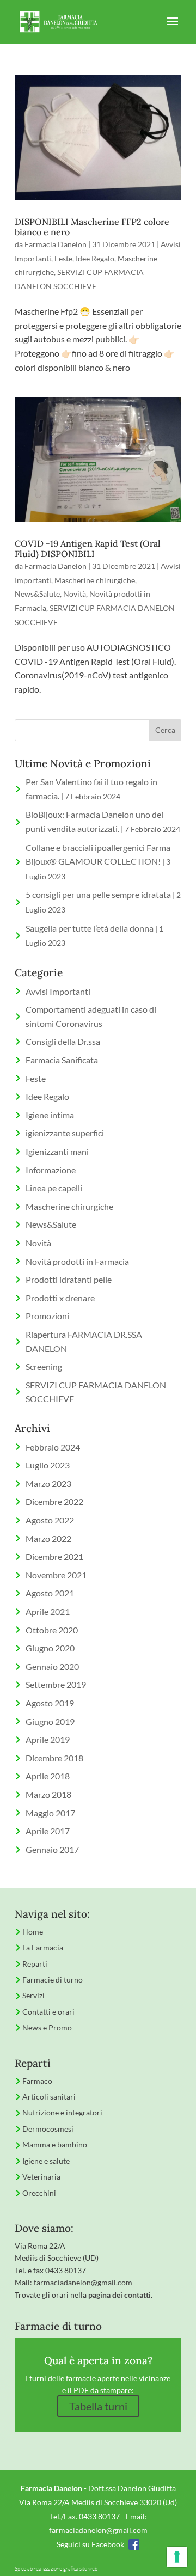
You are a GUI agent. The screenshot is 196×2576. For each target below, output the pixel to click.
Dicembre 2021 (54, 1556)
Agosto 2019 (50, 1703)
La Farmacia (43, 1947)
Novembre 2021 (56, 1575)
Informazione (51, 1170)
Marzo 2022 (48, 1538)
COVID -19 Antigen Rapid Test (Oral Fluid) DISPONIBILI (88, 549)
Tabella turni (98, 2406)
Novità (75, 594)
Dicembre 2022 (54, 1501)
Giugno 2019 (50, 1721)
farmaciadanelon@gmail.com (83, 2282)
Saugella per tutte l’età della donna (90, 928)
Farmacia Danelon (56, 244)
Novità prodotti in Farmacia (77, 1261)
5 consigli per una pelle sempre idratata (98, 894)
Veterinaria (41, 2177)
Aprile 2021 (48, 1611)
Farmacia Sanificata (62, 1060)
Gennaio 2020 (52, 1666)
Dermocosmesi (48, 2129)
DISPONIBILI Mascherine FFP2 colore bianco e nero (92, 227)
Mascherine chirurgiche (95, 580)
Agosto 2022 (50, 1520)
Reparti (35, 1964)
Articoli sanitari (49, 2097)
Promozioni (47, 1316)
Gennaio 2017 (52, 1849)
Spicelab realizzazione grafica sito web (56, 2569)
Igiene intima (50, 1115)
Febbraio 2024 (53, 1447)
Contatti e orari (48, 2012)
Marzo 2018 (48, 1794)
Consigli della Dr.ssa (63, 1041)
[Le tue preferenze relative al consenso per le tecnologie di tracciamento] (177, 2557)
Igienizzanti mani (57, 1151)
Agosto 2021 (50, 1593)
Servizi (33, 1995)
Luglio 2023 (48, 1465)
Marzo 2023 (48, 1483)
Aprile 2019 (48, 1739)
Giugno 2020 (50, 1648)
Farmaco (37, 2081)
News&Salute (37, 594)
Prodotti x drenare (60, 1298)
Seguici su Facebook (90, 2544)
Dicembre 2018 (54, 1758)
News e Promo (47, 2027)
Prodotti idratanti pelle (69, 1279)
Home (33, 1932)
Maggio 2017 (50, 1813)
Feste (63, 258)
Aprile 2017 (48, 1831)
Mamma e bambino (55, 2144)
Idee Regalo (95, 258)
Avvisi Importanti (58, 991)
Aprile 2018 (48, 1776)
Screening (44, 1366)
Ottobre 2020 (52, 1630)
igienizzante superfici (65, 1133)
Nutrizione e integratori (62, 2112)
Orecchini (39, 2193)
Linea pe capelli (54, 1188)
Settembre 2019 (56, 1684)
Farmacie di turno (53, 1980)
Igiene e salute (46, 2161)
